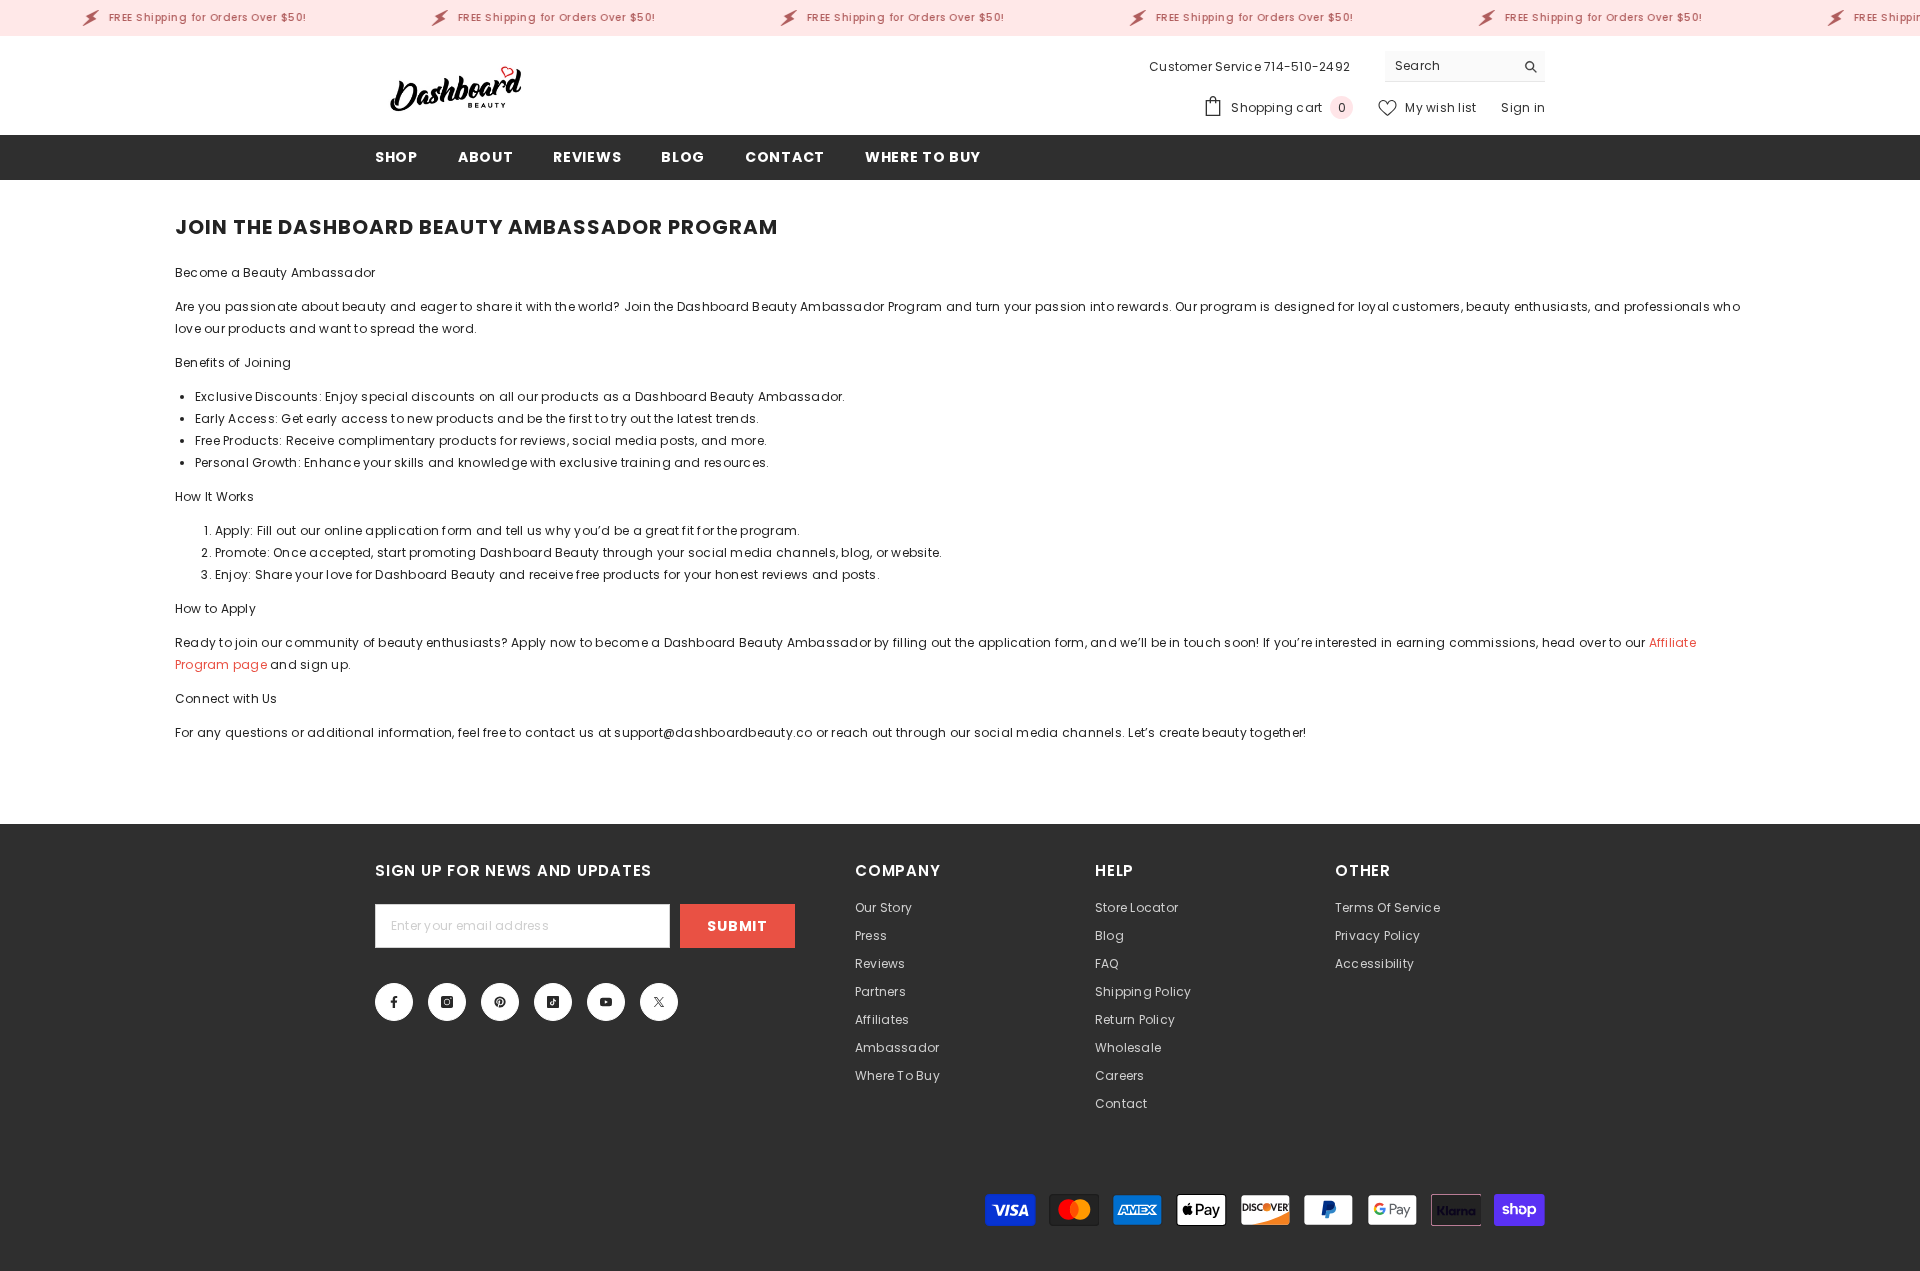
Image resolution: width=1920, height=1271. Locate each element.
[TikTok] (553, 1002)
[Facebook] (394, 1002)
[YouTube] (606, 1002)
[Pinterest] (500, 1002)
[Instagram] (447, 1002)
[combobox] (1449, 66)
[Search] (1465, 66)
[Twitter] (659, 1002)
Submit (737, 926)
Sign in (1523, 107)
